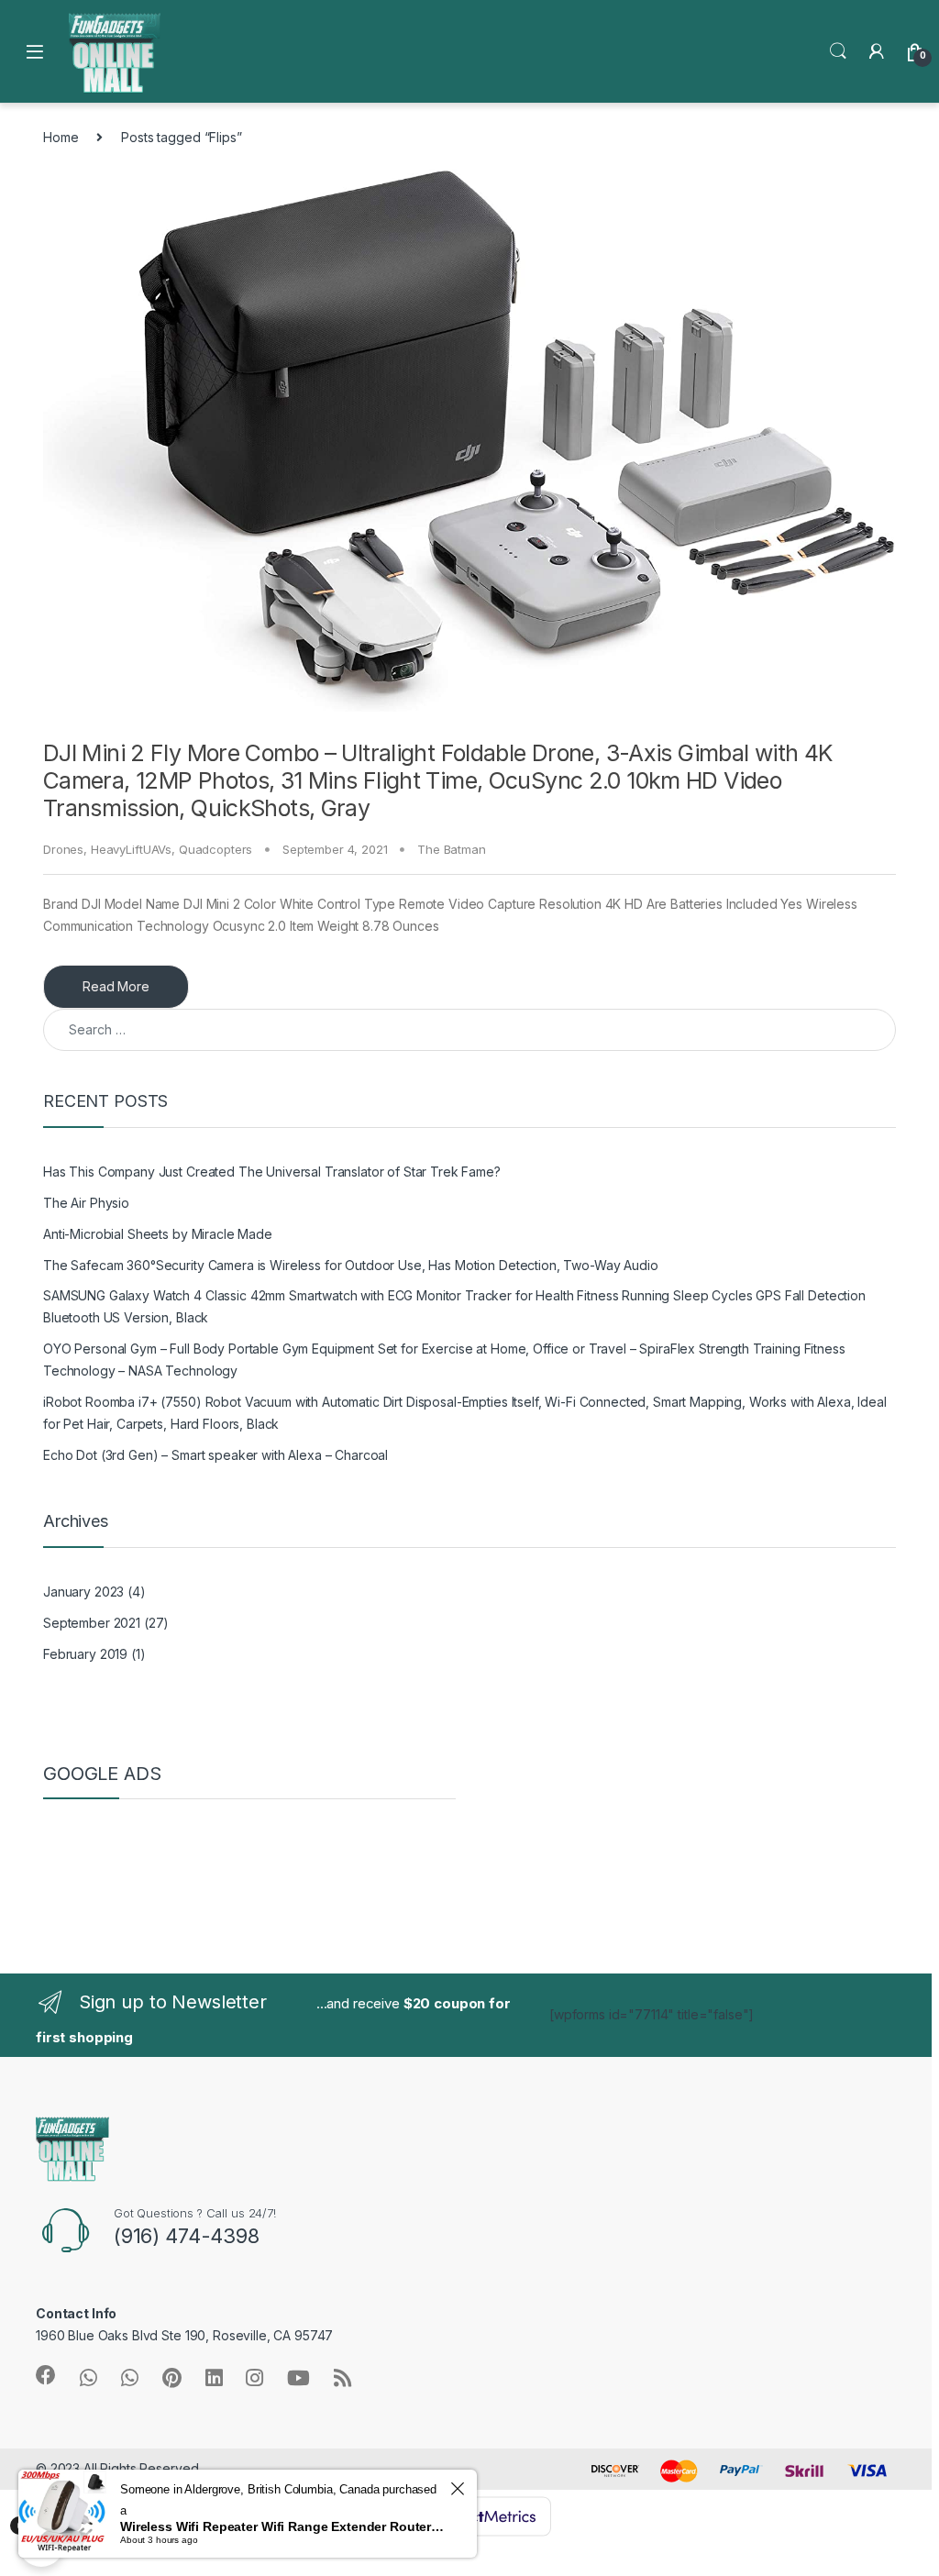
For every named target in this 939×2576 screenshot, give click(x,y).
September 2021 (92, 1623)
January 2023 (83, 1592)
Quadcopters (215, 849)
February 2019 (85, 1654)
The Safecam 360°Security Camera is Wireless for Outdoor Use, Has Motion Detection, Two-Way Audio (351, 1265)
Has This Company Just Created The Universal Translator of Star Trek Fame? (272, 1172)
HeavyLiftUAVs (131, 849)
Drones (63, 849)
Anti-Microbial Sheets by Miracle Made (158, 1234)
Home (61, 137)
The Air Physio (86, 1203)
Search (838, 51)
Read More (116, 986)
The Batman (452, 849)
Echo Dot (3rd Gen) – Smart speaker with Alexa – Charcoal (215, 1455)
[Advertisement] (190, 1859)
